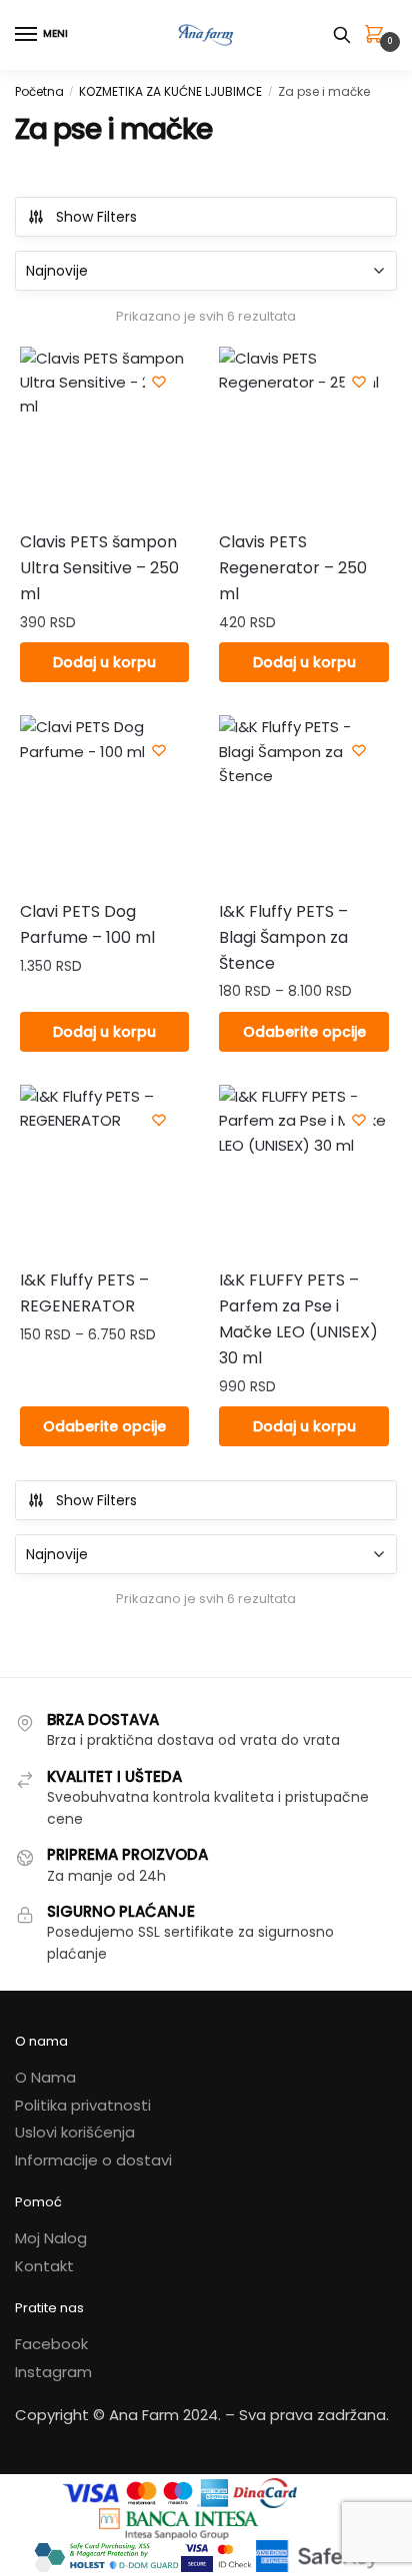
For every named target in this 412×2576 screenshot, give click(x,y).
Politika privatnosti (83, 2105)
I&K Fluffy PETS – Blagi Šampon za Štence (283, 937)
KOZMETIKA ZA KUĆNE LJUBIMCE (170, 91)
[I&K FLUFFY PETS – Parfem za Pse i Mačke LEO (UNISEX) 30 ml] (303, 1169)
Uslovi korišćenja (75, 2132)
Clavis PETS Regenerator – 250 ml (293, 568)
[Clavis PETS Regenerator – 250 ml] (303, 431)
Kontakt (44, 2266)
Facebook (51, 2344)
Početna (39, 91)
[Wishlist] (159, 382)
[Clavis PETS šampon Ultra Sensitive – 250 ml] (104, 431)
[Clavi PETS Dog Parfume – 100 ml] (104, 800)
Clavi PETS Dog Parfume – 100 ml (87, 924)
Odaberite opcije (304, 1032)
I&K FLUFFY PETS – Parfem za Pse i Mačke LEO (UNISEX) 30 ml (298, 1319)
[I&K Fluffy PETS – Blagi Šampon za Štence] (303, 800)
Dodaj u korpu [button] (104, 662)
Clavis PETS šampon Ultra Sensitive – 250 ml (99, 568)
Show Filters (96, 217)
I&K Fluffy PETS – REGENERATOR (84, 1293)
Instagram (53, 2372)
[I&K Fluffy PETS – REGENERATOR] (104, 1169)
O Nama (45, 2077)
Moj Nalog (51, 2238)
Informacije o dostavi (93, 2160)
